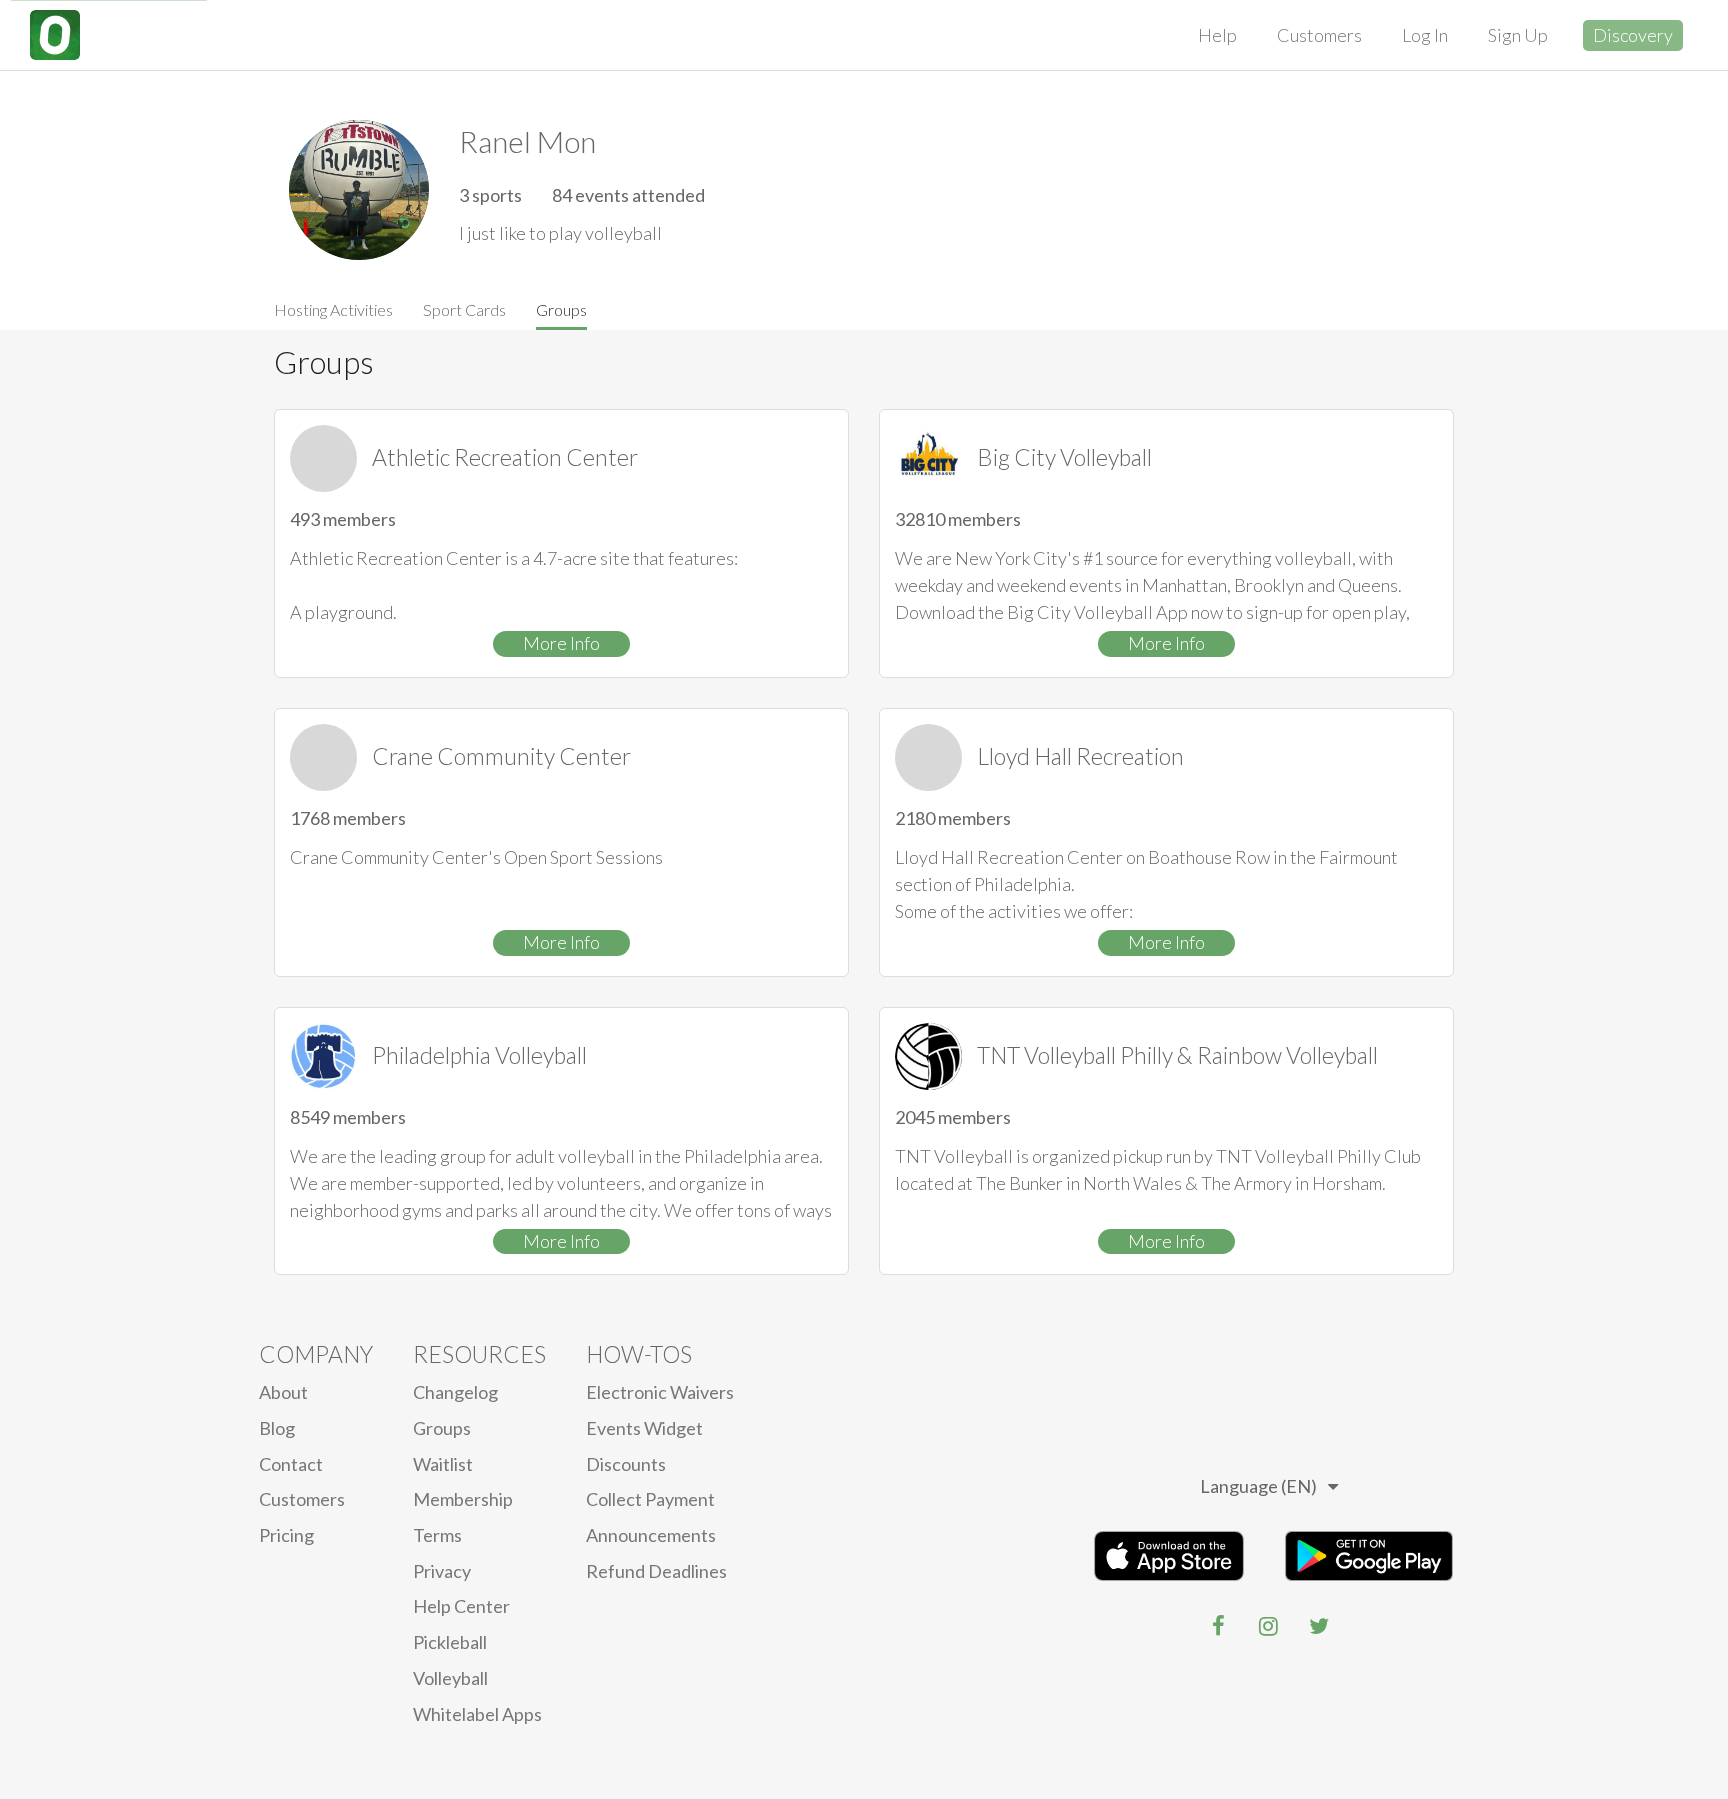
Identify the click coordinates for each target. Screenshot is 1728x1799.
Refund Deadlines (656, 1571)
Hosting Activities (333, 309)
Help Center (461, 1606)
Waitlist (443, 1464)
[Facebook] (1219, 1626)
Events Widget (644, 1428)
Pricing (286, 1535)
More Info (561, 643)
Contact (291, 1464)
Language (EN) (1258, 1486)
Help (1217, 35)
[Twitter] (1319, 1626)
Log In (1425, 35)
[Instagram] (1269, 1626)
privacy (442, 1571)
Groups (561, 309)
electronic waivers (660, 1392)
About (283, 1392)
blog (277, 1428)
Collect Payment (650, 1499)
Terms (437, 1535)
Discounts (626, 1464)
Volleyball (450, 1678)
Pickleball (450, 1642)
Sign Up (1518, 35)
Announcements (651, 1535)
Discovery (1633, 35)
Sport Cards (464, 309)
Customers (1319, 35)
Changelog (455, 1392)
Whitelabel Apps (477, 1714)
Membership (463, 1499)
